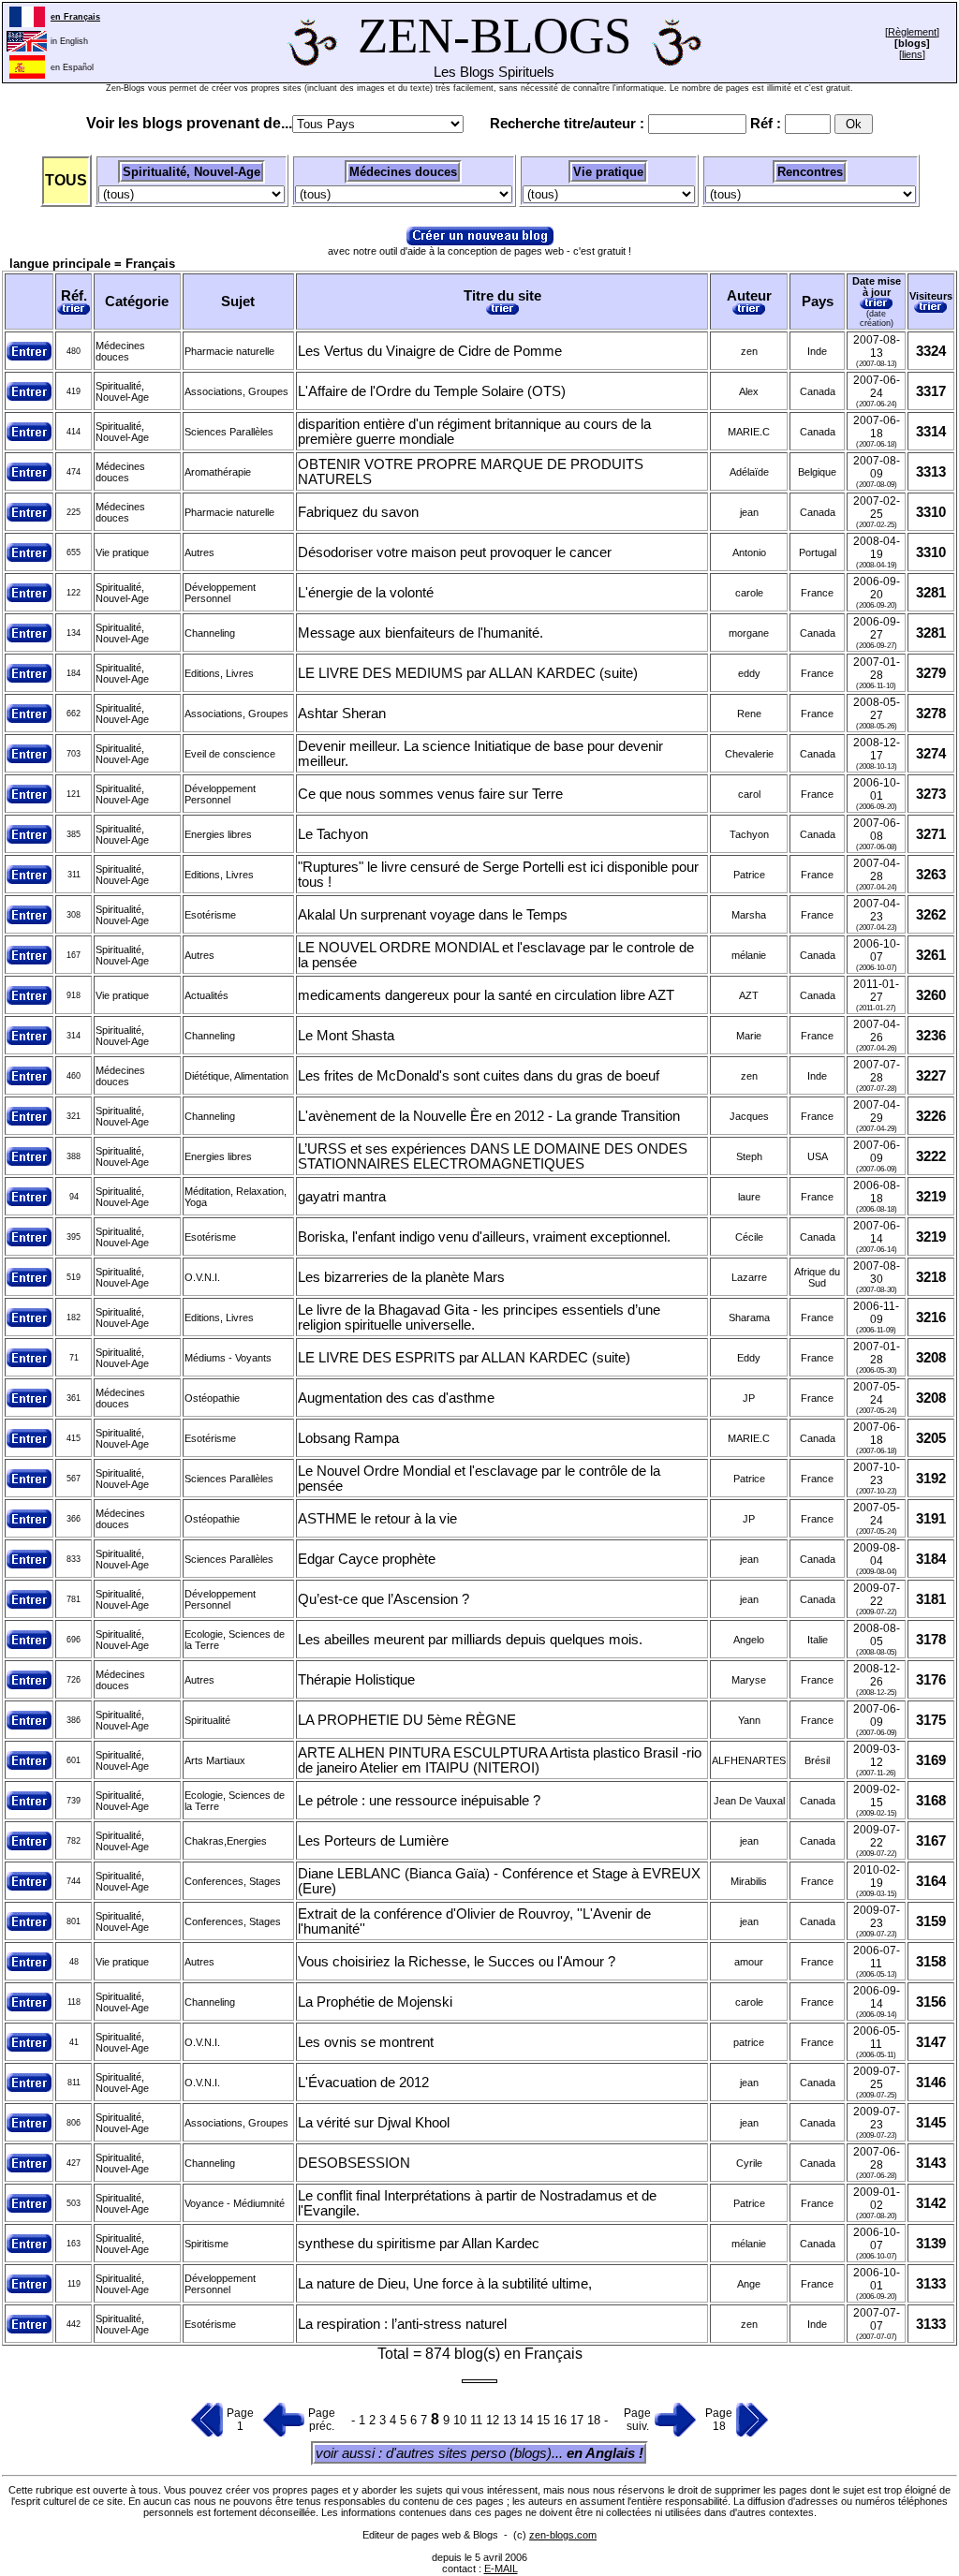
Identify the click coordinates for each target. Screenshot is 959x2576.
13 (511, 2420)
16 (562, 2420)
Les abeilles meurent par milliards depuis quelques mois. (470, 1640)
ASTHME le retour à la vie (377, 1519)
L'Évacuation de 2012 (363, 2083)
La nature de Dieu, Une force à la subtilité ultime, (445, 2284)
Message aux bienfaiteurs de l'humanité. (420, 633)
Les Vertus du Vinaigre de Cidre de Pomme (430, 351)
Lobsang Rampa (348, 1438)
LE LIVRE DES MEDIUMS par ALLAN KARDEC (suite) (468, 673)
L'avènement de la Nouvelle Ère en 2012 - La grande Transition (489, 1116)
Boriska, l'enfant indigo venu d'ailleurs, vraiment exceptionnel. (484, 1237)
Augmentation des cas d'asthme (396, 1398)
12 (494, 2420)
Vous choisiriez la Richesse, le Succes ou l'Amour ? (457, 1962)
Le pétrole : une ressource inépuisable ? (419, 1801)
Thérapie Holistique (356, 1680)
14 (528, 2420)
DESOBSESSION (354, 2163)
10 (462, 2420)
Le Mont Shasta (346, 1036)
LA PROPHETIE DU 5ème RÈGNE (407, 1720)
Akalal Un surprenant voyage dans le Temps (433, 915)
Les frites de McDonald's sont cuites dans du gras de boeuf (479, 1076)
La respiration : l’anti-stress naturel (402, 2324)
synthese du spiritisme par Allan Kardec (419, 2244)
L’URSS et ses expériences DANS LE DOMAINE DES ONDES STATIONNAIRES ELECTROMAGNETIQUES (493, 1156)
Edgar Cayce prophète (367, 1559)
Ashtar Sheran (342, 714)
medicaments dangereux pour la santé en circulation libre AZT (486, 995)
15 (545, 2420)
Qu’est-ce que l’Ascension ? (384, 1599)
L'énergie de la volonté (366, 593)
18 (596, 2420)
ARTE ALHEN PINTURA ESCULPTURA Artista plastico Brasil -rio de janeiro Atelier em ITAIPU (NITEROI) (500, 1760)
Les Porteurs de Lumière (373, 1841)
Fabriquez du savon (358, 512)
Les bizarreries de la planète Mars (401, 1277)
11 (478, 2420)
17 (579, 2420)
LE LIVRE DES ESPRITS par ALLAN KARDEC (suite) (464, 1358)
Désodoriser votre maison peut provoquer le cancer (455, 552)
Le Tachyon (333, 834)
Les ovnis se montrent (366, 2042)
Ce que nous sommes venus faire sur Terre (430, 794)
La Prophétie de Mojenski (375, 2002)
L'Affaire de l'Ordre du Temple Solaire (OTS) (432, 391)
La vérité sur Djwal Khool (374, 2123)
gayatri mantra (342, 1197)
